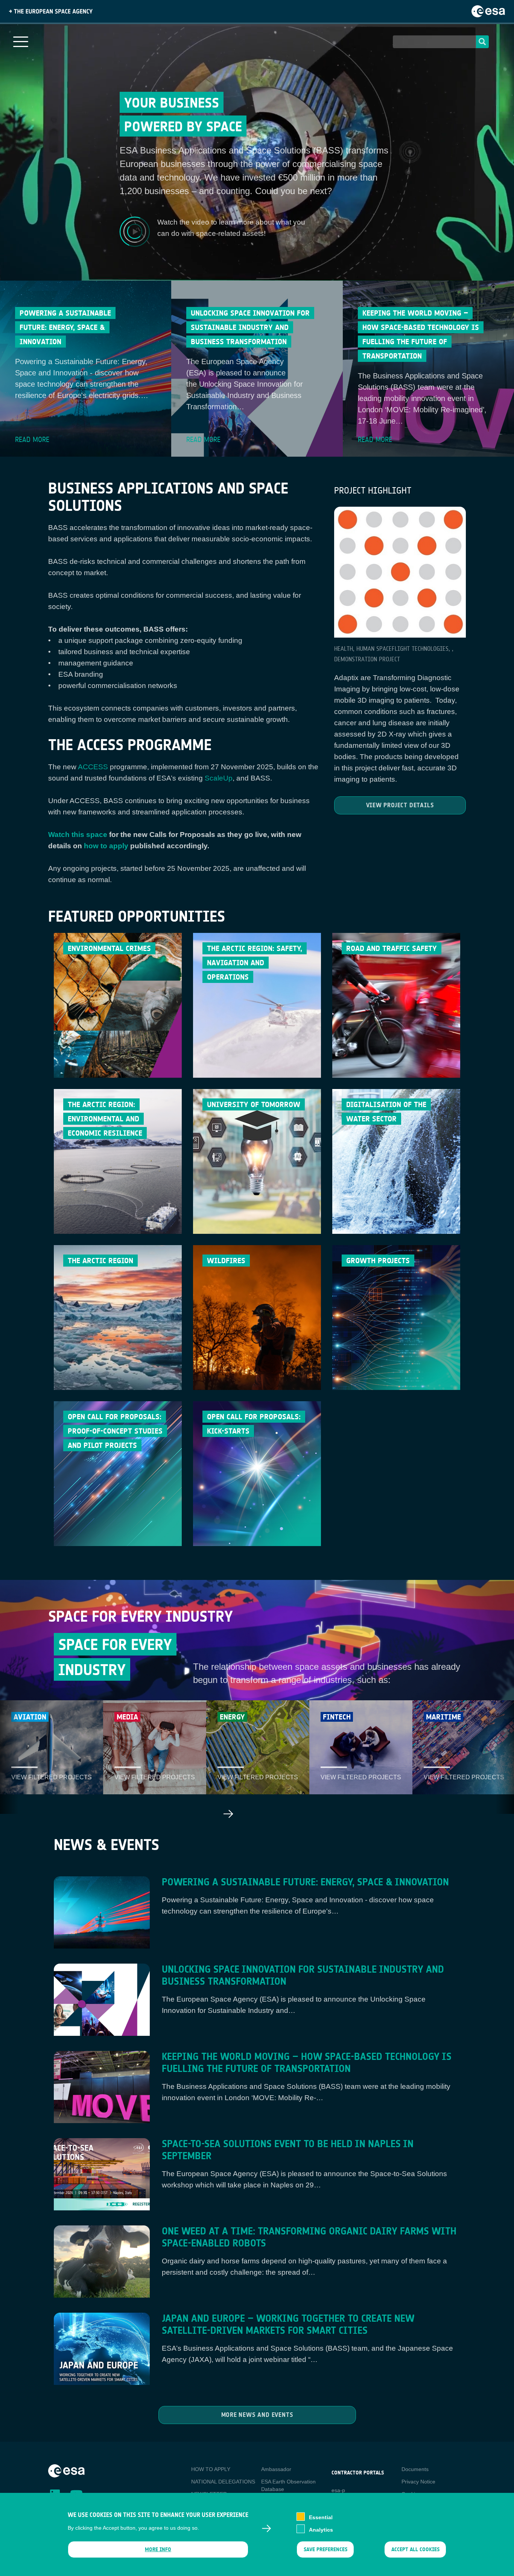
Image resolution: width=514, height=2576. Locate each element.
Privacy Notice (418, 2482)
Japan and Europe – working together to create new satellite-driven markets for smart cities (288, 2325)
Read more (32, 440)
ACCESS (93, 767)
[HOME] (66, 2471)
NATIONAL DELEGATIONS (223, 2482)
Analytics (321, 2529)
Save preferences (325, 2549)
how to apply (106, 846)
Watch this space (78, 835)
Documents (415, 2469)
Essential (321, 2517)
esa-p (338, 2490)
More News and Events (257, 2415)
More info (158, 2549)
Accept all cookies (415, 2549)
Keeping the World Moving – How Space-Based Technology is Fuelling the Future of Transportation (307, 2063)
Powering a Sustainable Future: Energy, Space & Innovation (305, 1882)
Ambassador (276, 2469)
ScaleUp (219, 778)
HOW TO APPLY (211, 2469)
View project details (400, 805)
